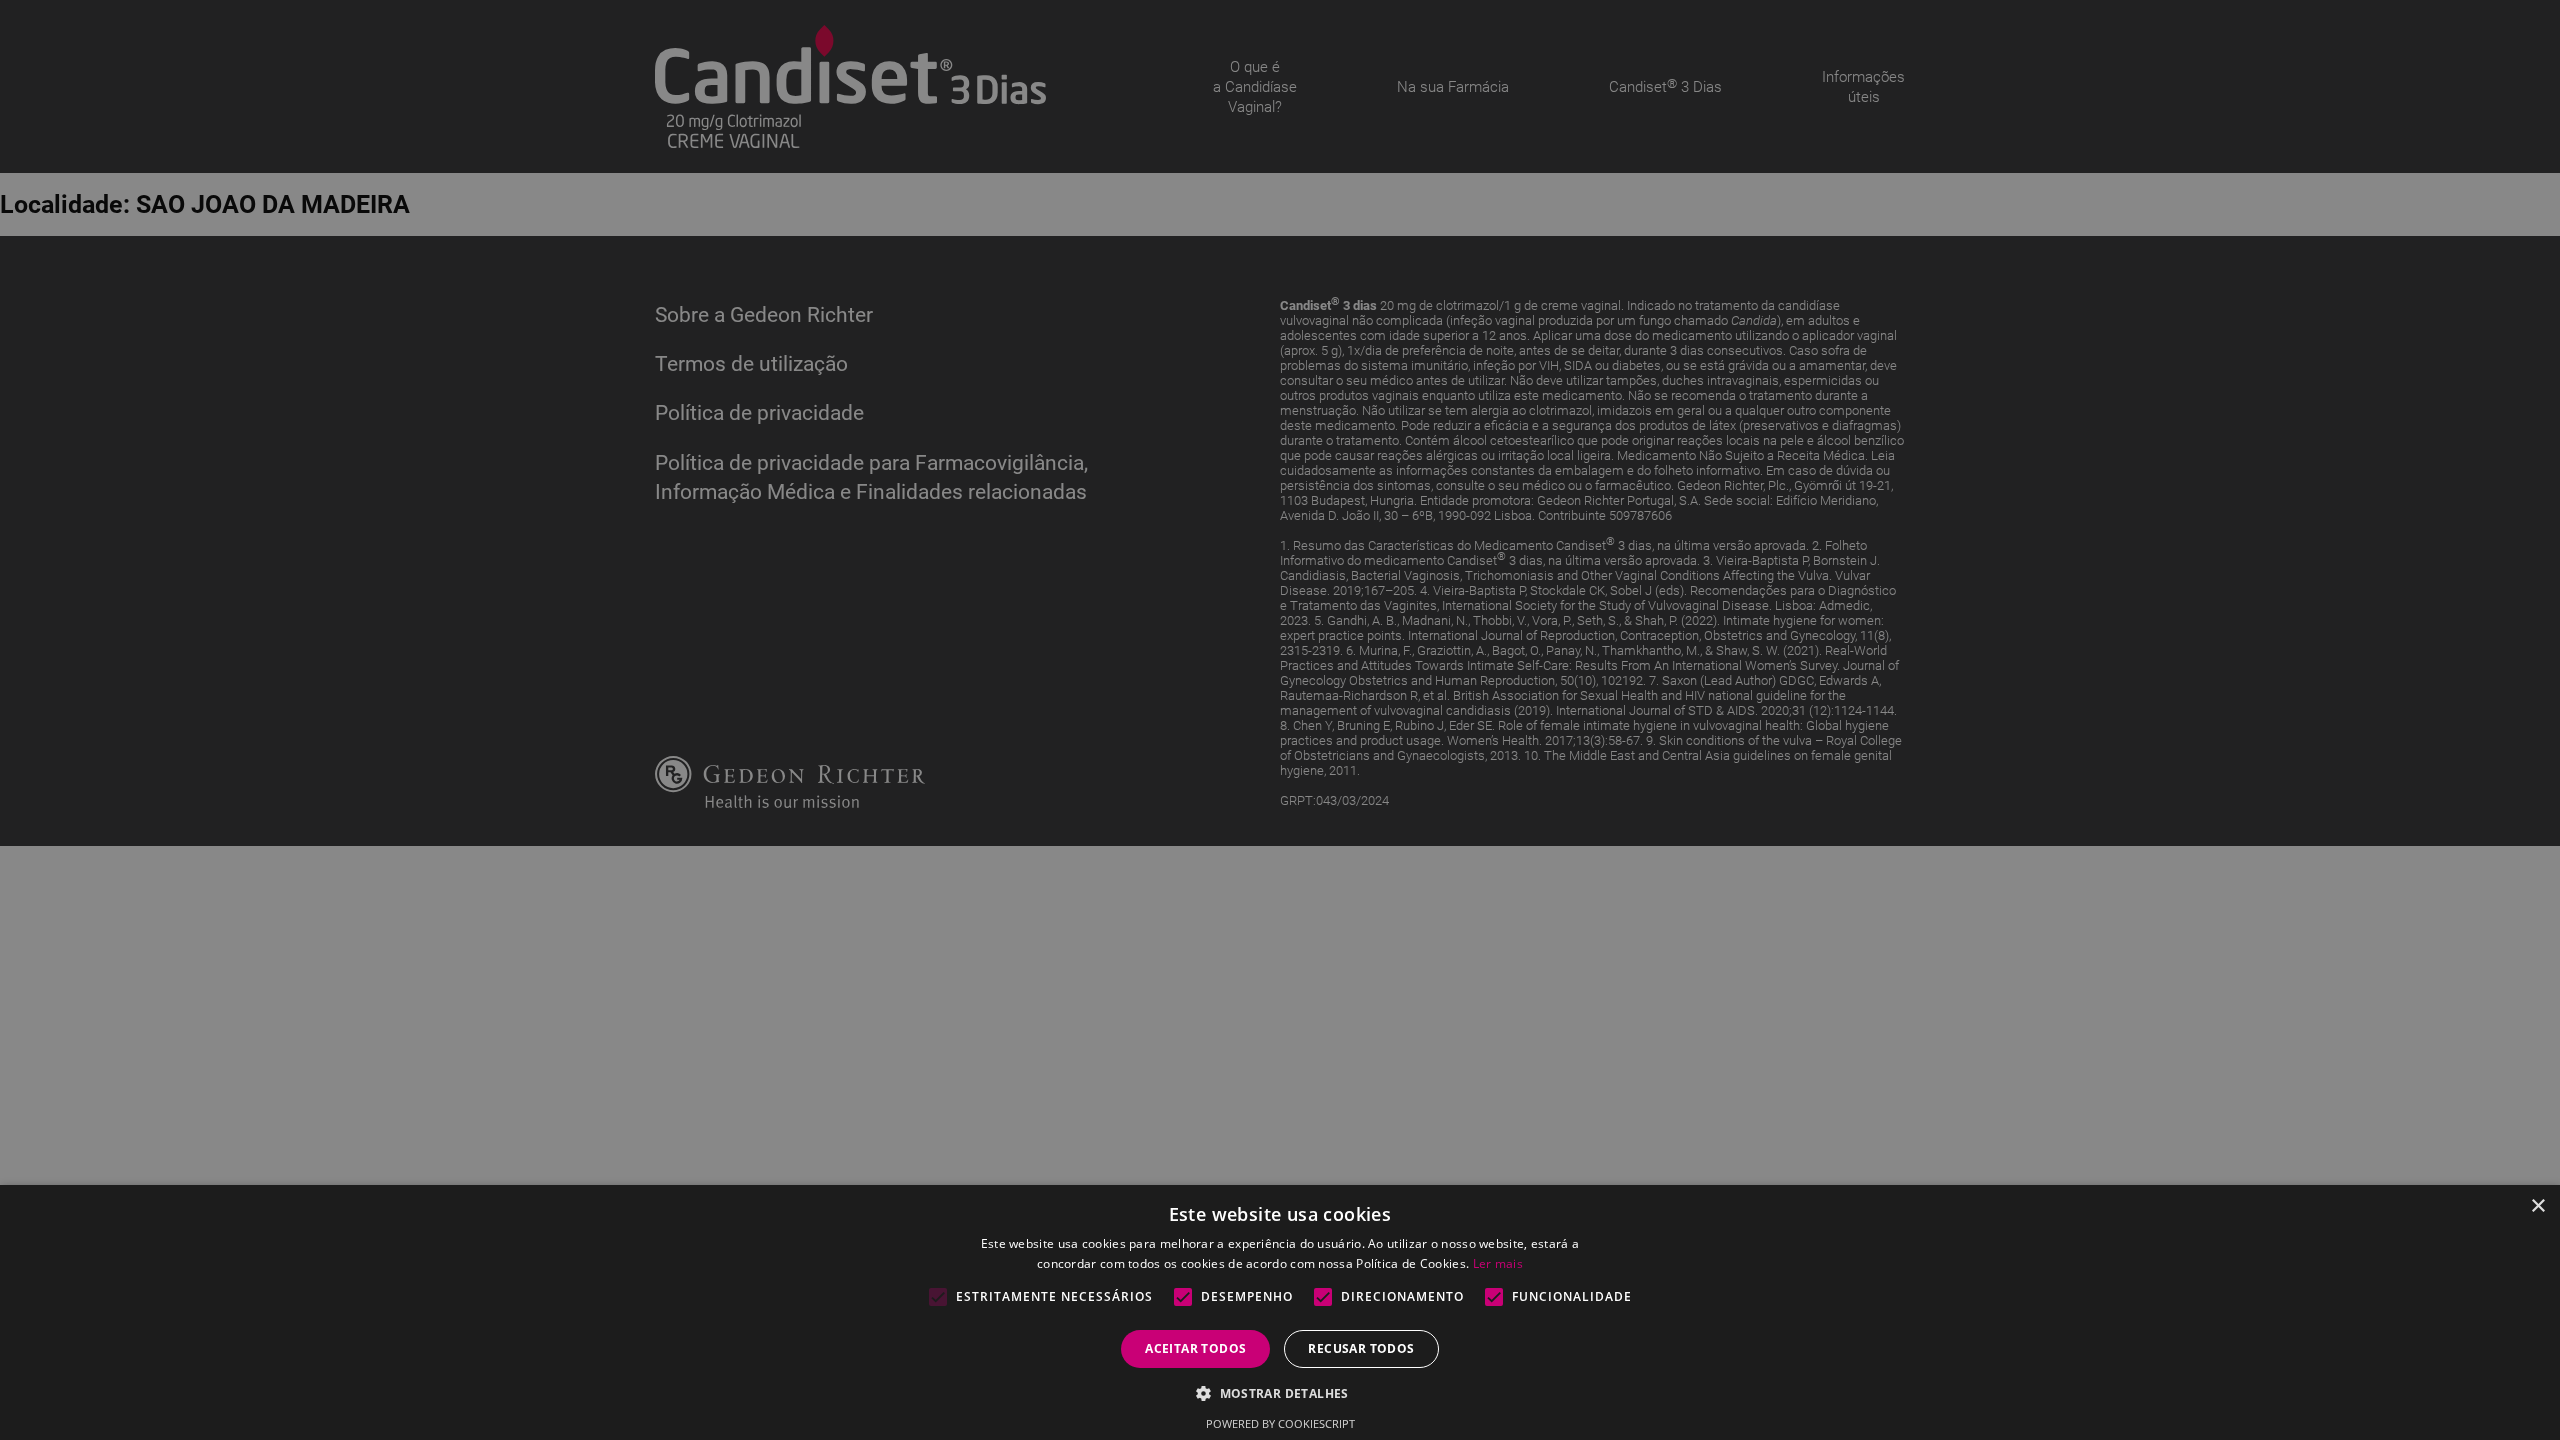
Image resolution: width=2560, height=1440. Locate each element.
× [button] (2537, 1206)
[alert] (1280, 720)
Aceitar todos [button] (1195, 1348)
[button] (1280, 1392)
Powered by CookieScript (1280, 1423)
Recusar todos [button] (1361, 1348)
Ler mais (1498, 1263)
